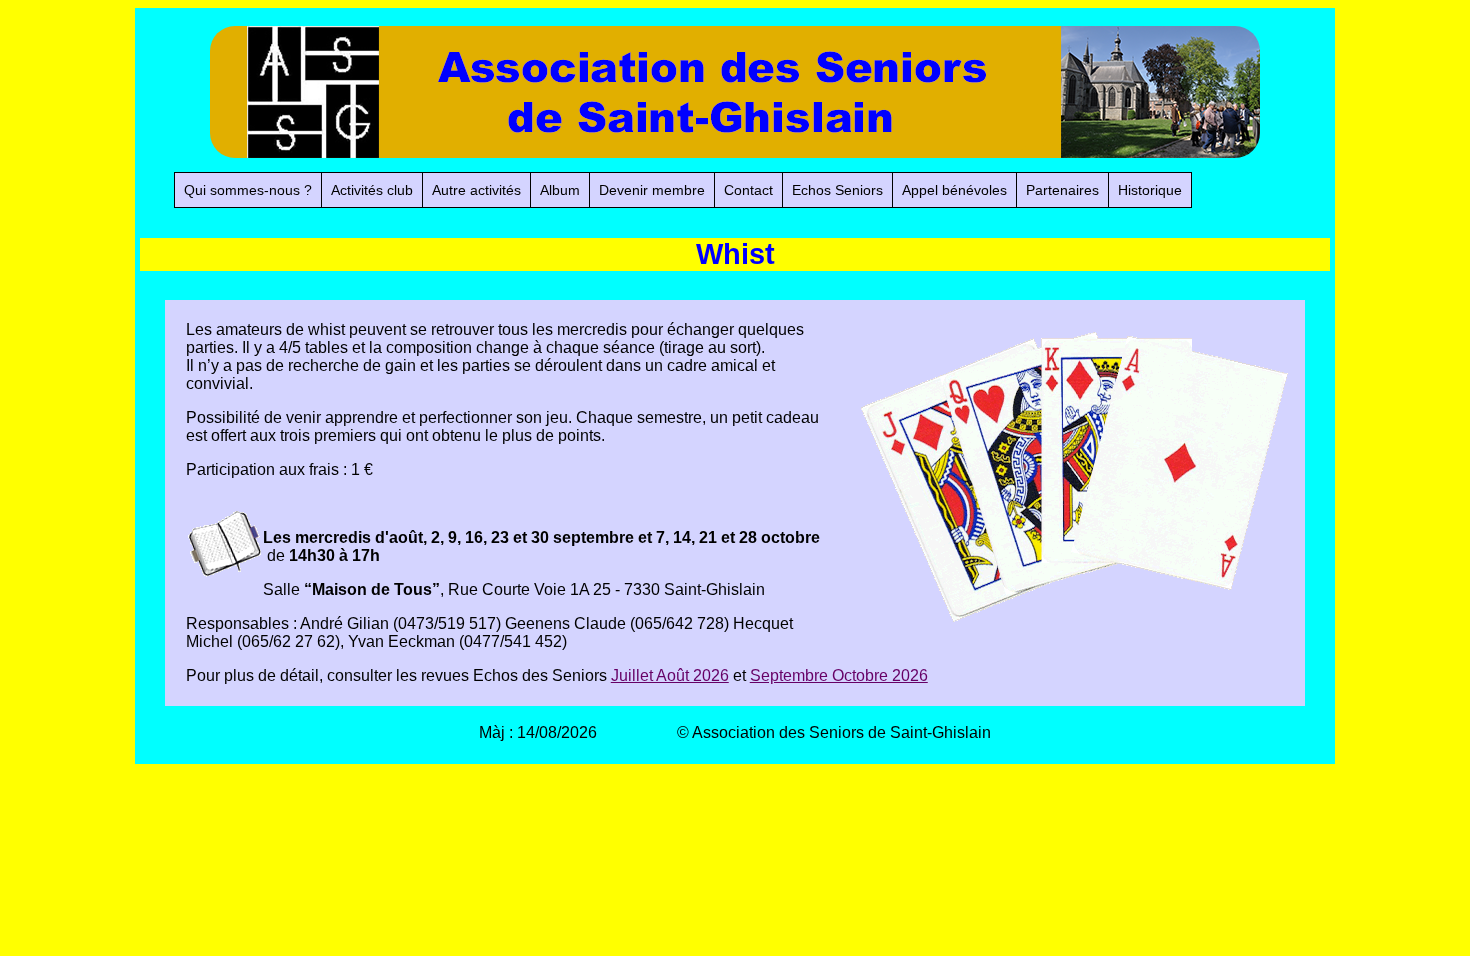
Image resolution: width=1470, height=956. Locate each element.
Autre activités (476, 190)
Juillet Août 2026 (670, 675)
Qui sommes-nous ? (248, 190)
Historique (1150, 190)
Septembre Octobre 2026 (839, 675)
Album (560, 190)
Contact (748, 190)
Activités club (372, 190)
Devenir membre (652, 190)
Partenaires (1062, 190)
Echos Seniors (837, 190)
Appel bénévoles (954, 190)
